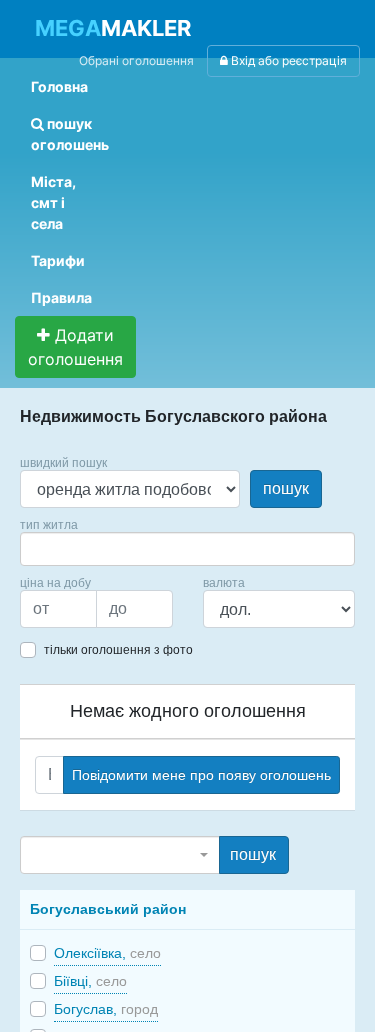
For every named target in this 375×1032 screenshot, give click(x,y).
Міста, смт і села (53, 202)
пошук (286, 488)
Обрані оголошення (136, 60)
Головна (59, 86)
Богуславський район (108, 909)
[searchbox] (56, 549)
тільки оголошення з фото (118, 650)
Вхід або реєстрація (287, 60)
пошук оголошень (70, 134)
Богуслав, (106, 1009)
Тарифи (58, 260)
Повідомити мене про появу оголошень (201, 775)
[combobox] (187, 549)
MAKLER (113, 28)
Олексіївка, (107, 953)
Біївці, (90, 981)
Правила (61, 297)
